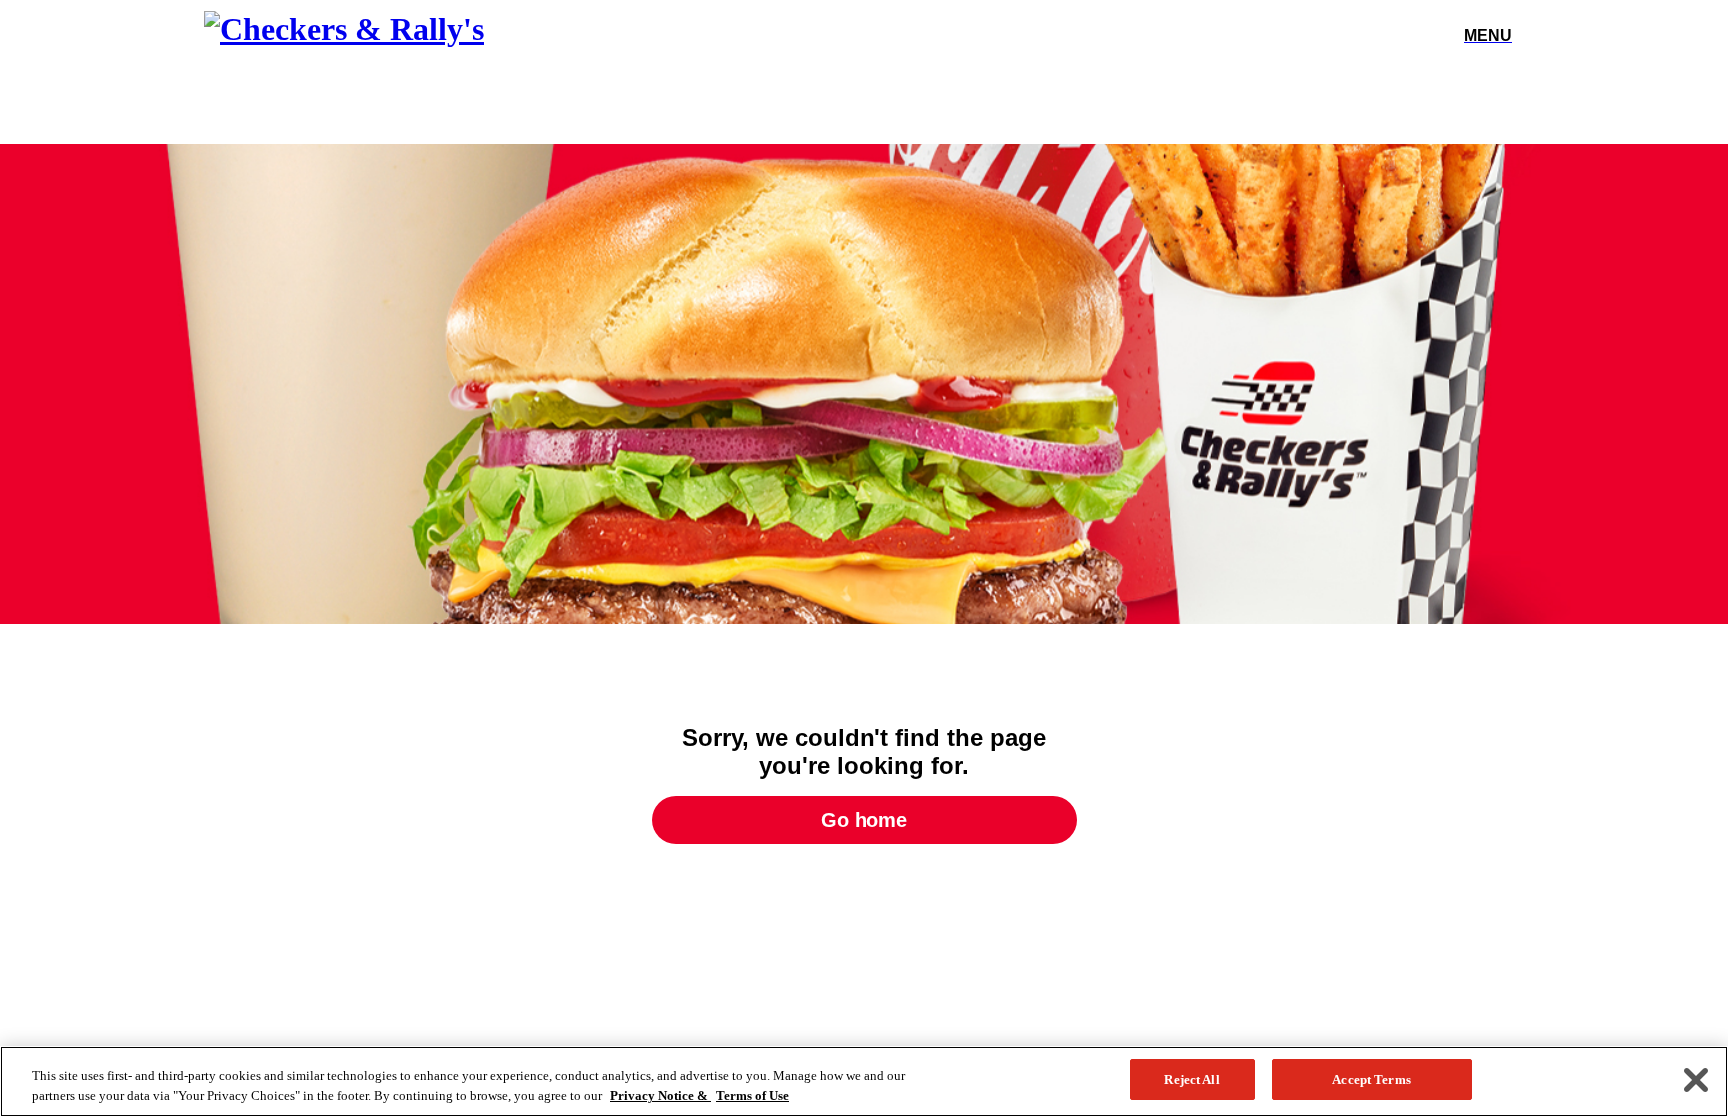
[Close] (1696, 1080)
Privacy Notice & (660, 1095)
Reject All (1191, 1079)
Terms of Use (752, 1095)
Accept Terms (1371, 1079)
